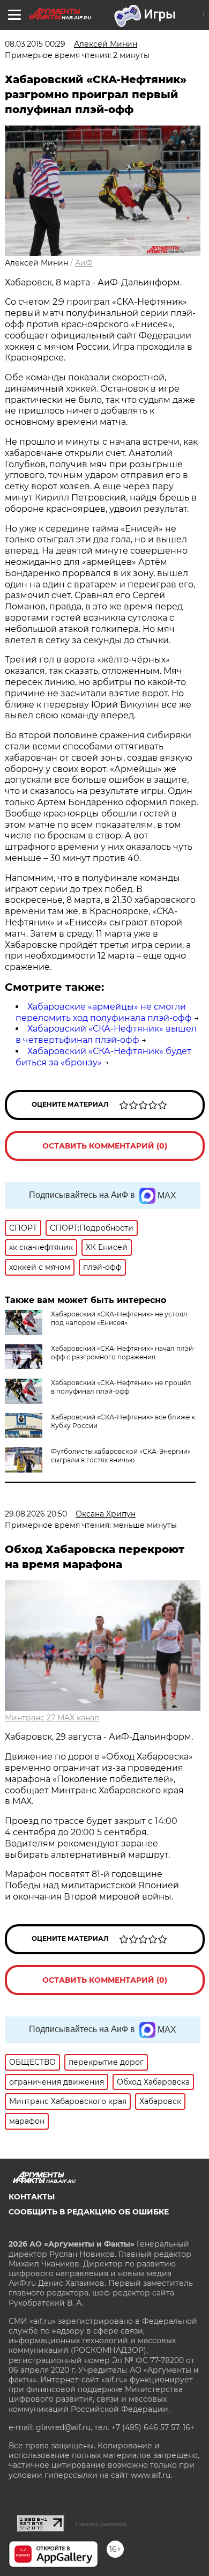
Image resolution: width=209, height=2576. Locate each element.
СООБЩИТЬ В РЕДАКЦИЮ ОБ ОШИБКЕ (89, 2212)
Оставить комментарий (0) (105, 1146)
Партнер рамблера (101, 2524)
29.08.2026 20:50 (36, 1514)
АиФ (84, 263)
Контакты (32, 2197)
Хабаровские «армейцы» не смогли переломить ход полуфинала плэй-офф (104, 1012)
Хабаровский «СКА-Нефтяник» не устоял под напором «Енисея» (119, 1318)
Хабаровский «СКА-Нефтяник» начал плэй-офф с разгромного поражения (123, 1353)
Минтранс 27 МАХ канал (52, 1718)
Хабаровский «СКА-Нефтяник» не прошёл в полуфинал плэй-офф (121, 1387)
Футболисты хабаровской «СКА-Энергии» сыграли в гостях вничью (121, 1456)
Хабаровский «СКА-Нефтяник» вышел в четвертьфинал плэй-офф (106, 1034)
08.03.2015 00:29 (35, 44)
